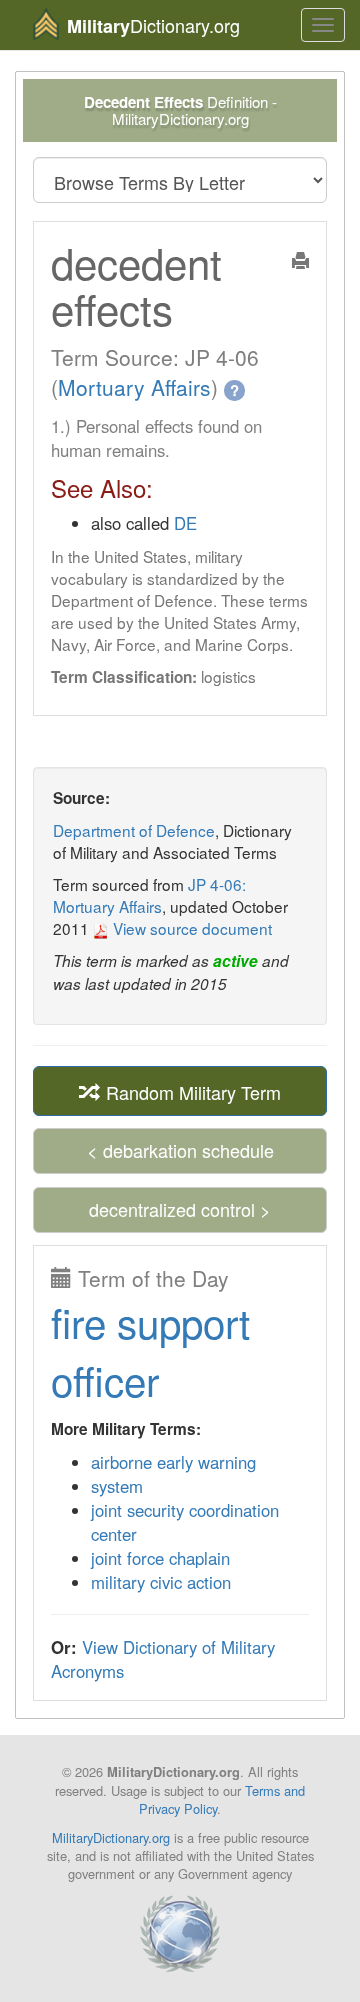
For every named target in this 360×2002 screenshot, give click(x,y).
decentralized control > (180, 1209)
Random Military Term (191, 1092)
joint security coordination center (185, 1522)
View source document (190, 928)
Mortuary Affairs (134, 387)
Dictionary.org (153, 25)
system (117, 1486)
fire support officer (150, 1350)
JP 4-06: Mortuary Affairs (149, 895)
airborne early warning (173, 1462)
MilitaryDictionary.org (111, 1837)
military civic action (161, 1582)
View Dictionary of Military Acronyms (163, 1659)
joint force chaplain (160, 1558)
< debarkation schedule (180, 1150)
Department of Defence (134, 830)
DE (185, 523)
